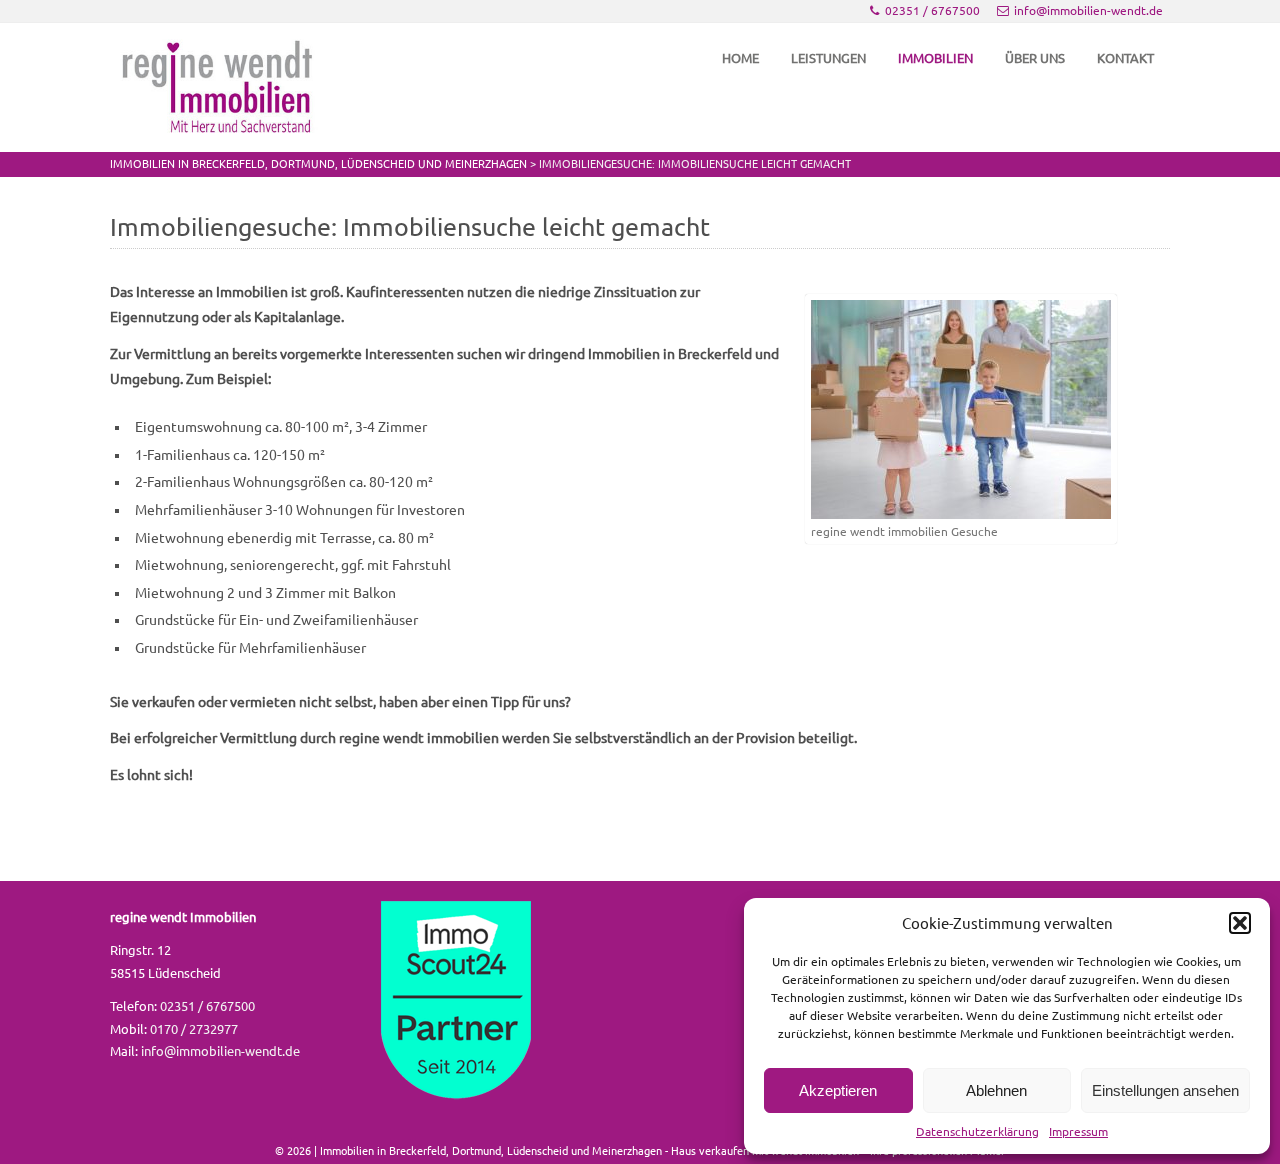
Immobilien (935, 58)
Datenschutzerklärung (977, 1131)
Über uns (1035, 58)
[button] (1240, 923)
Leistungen (828, 58)
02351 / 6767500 (932, 10)
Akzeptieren (838, 1090)
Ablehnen (996, 1090)
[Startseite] (220, 88)
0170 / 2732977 (194, 1029)
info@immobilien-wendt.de (1088, 10)
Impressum (1078, 1131)
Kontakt (1125, 58)
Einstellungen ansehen (1165, 1090)
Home (740, 58)
